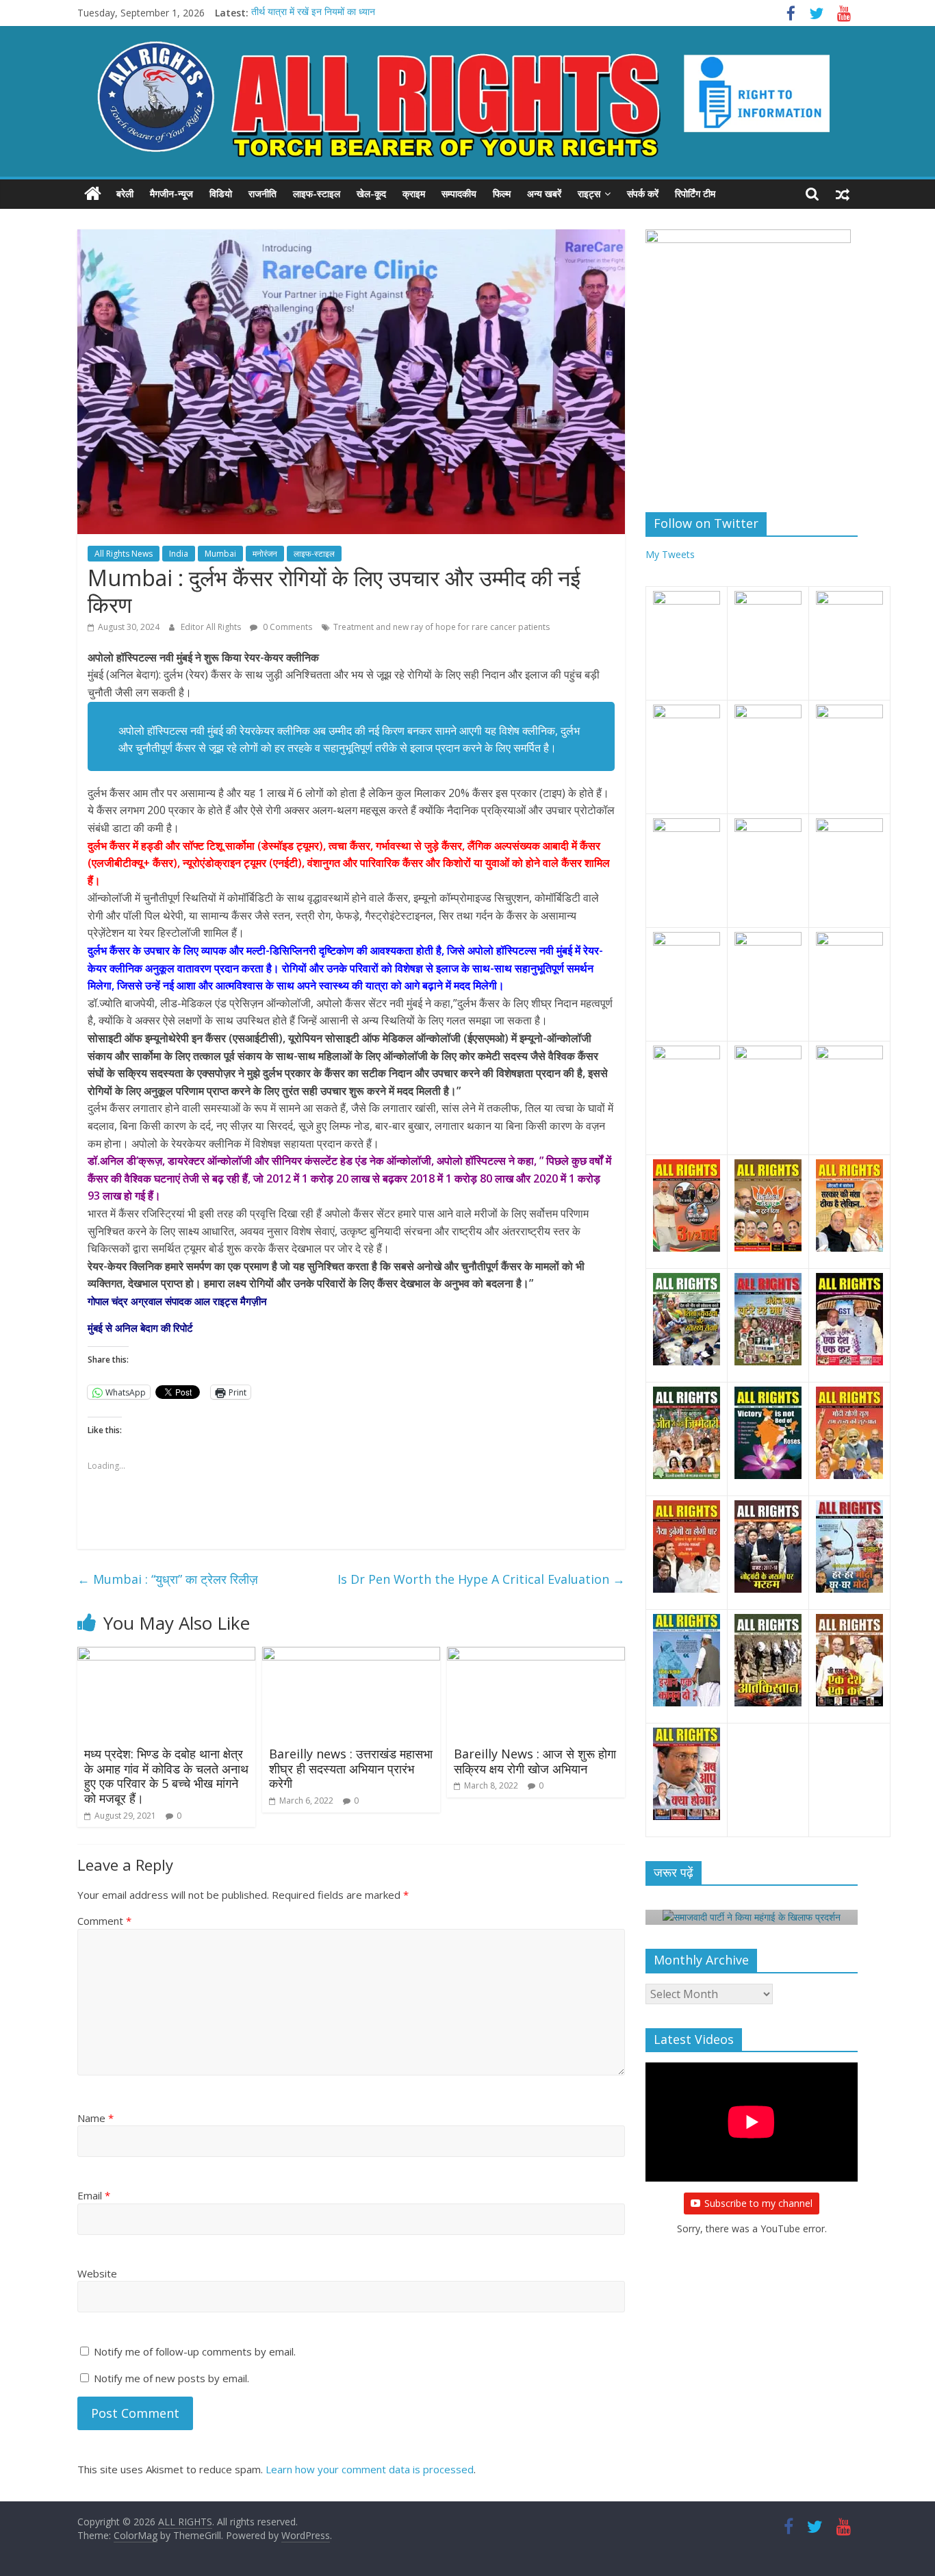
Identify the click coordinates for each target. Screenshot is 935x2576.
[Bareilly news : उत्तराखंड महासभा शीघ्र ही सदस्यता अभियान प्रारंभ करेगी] (351, 1655)
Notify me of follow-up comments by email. (195, 2351)
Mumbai (220, 554)
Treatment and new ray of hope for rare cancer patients (441, 627)
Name (95, 2118)
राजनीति (262, 193)
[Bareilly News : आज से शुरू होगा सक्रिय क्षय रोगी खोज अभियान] (536, 1655)
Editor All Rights (212, 627)
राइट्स (589, 193)
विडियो (221, 193)
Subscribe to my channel (758, 2203)
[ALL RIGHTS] (93, 194)
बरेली (125, 193)
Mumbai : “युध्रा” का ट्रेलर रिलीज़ (168, 1579)
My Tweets (670, 554)
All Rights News (124, 554)
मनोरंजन (265, 554)
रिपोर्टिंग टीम (695, 193)
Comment (104, 1921)
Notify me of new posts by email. (171, 2378)
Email (94, 2195)
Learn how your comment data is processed (370, 2469)
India (179, 554)
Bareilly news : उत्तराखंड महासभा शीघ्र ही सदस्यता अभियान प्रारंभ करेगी (351, 1768)
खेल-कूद (371, 193)
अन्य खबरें (544, 193)
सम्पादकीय (459, 193)
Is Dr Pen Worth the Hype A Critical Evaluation (481, 1579)
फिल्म (502, 193)
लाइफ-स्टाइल (317, 193)
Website (97, 2273)
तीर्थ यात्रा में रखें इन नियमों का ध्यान (313, 13)
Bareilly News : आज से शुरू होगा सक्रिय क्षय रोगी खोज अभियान (535, 1761)
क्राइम (414, 193)
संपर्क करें (643, 193)
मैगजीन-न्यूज (171, 193)
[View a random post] (843, 194)
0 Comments (286, 627)
